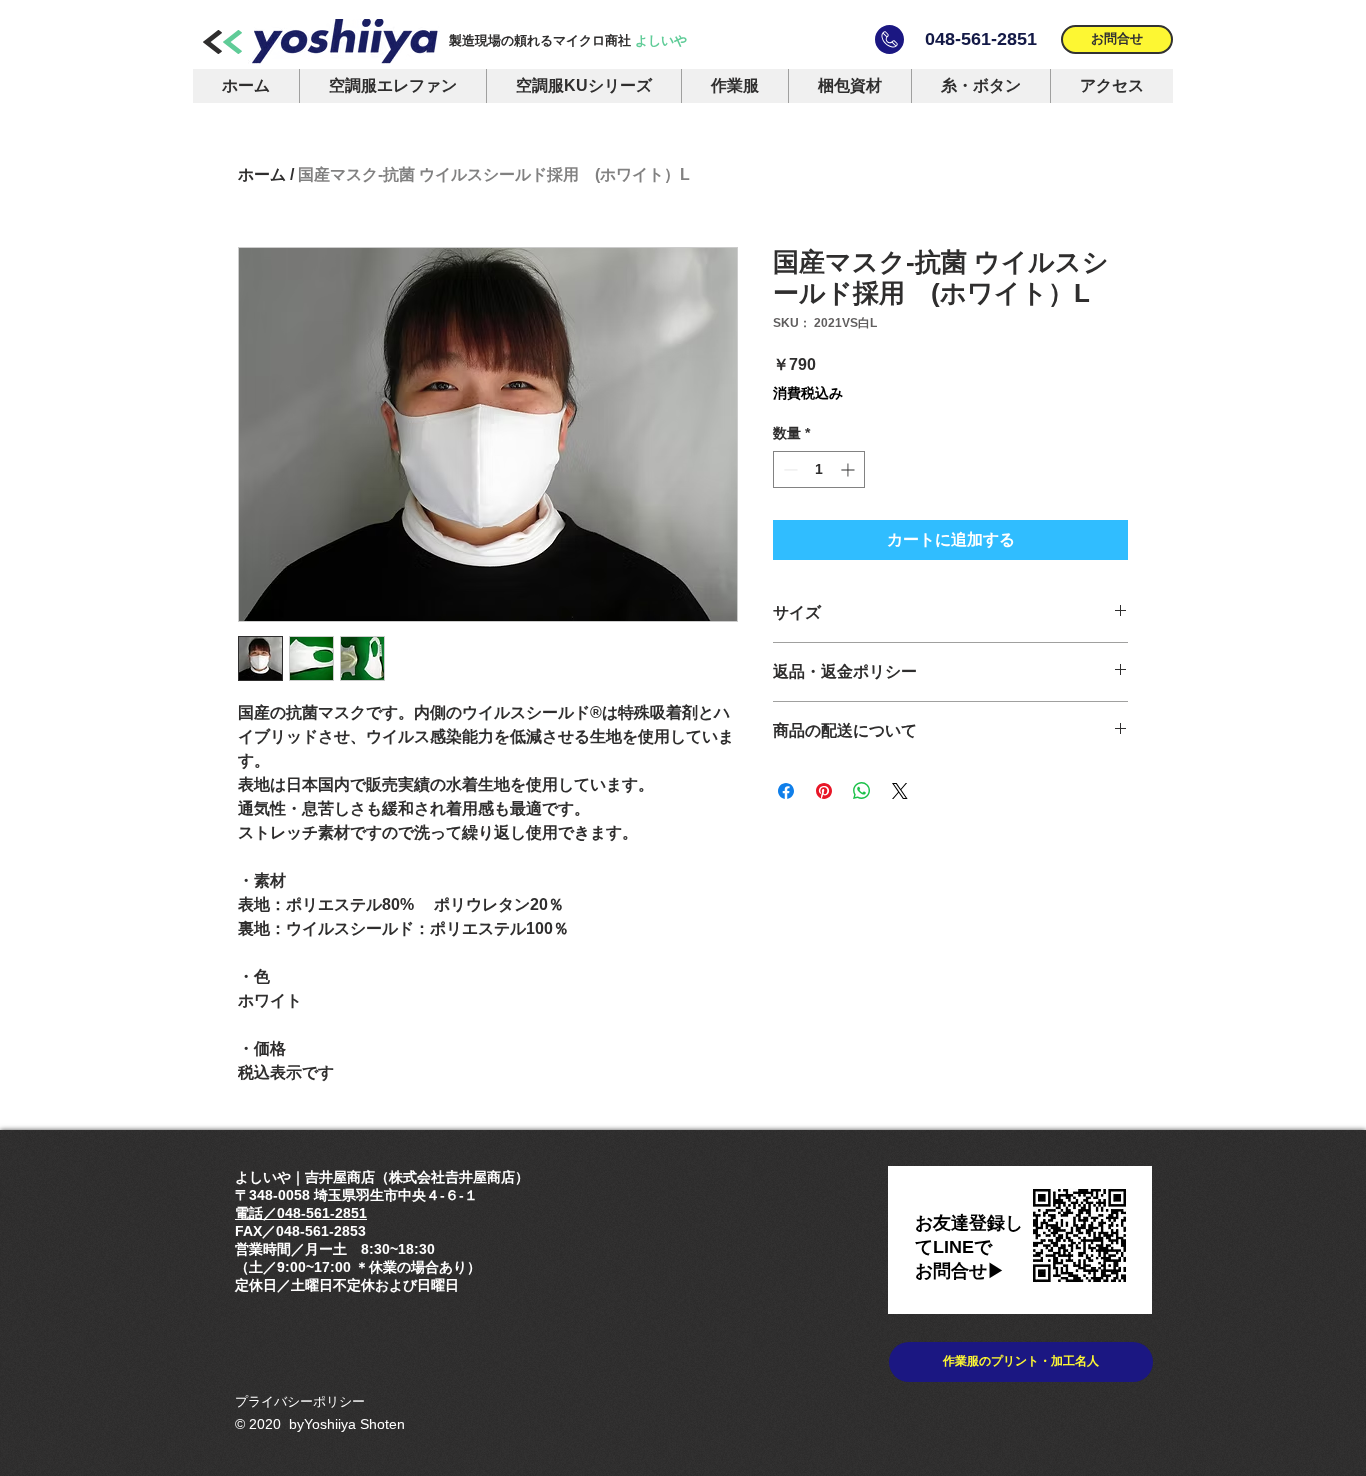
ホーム (262, 174)
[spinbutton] (819, 469)
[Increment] (849, 469)
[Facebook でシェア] (786, 791)
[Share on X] (900, 791)
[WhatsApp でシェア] (862, 791)
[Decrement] (788, 469)
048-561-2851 (981, 39)
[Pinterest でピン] (824, 791)
